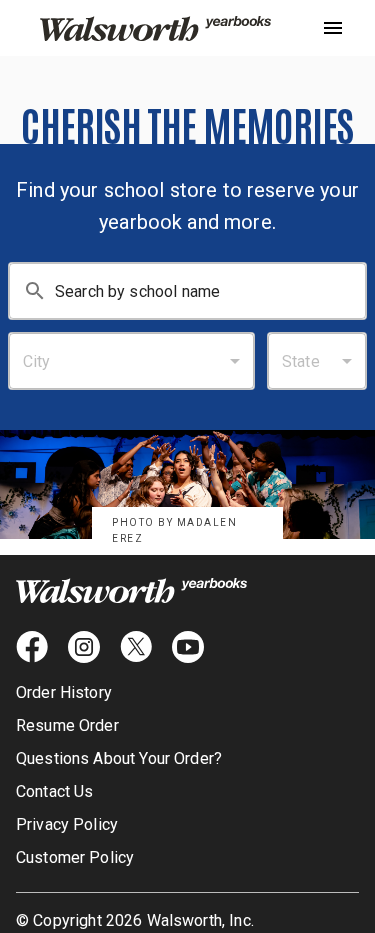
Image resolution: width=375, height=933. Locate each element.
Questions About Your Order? (119, 758)
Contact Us (55, 791)
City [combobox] (37, 361)
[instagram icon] (84, 647)
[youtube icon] (188, 647)
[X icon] (136, 647)
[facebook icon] (32, 647)
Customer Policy (75, 857)
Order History (64, 692)
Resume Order (67, 725)
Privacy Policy (67, 824)
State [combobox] (301, 361)
